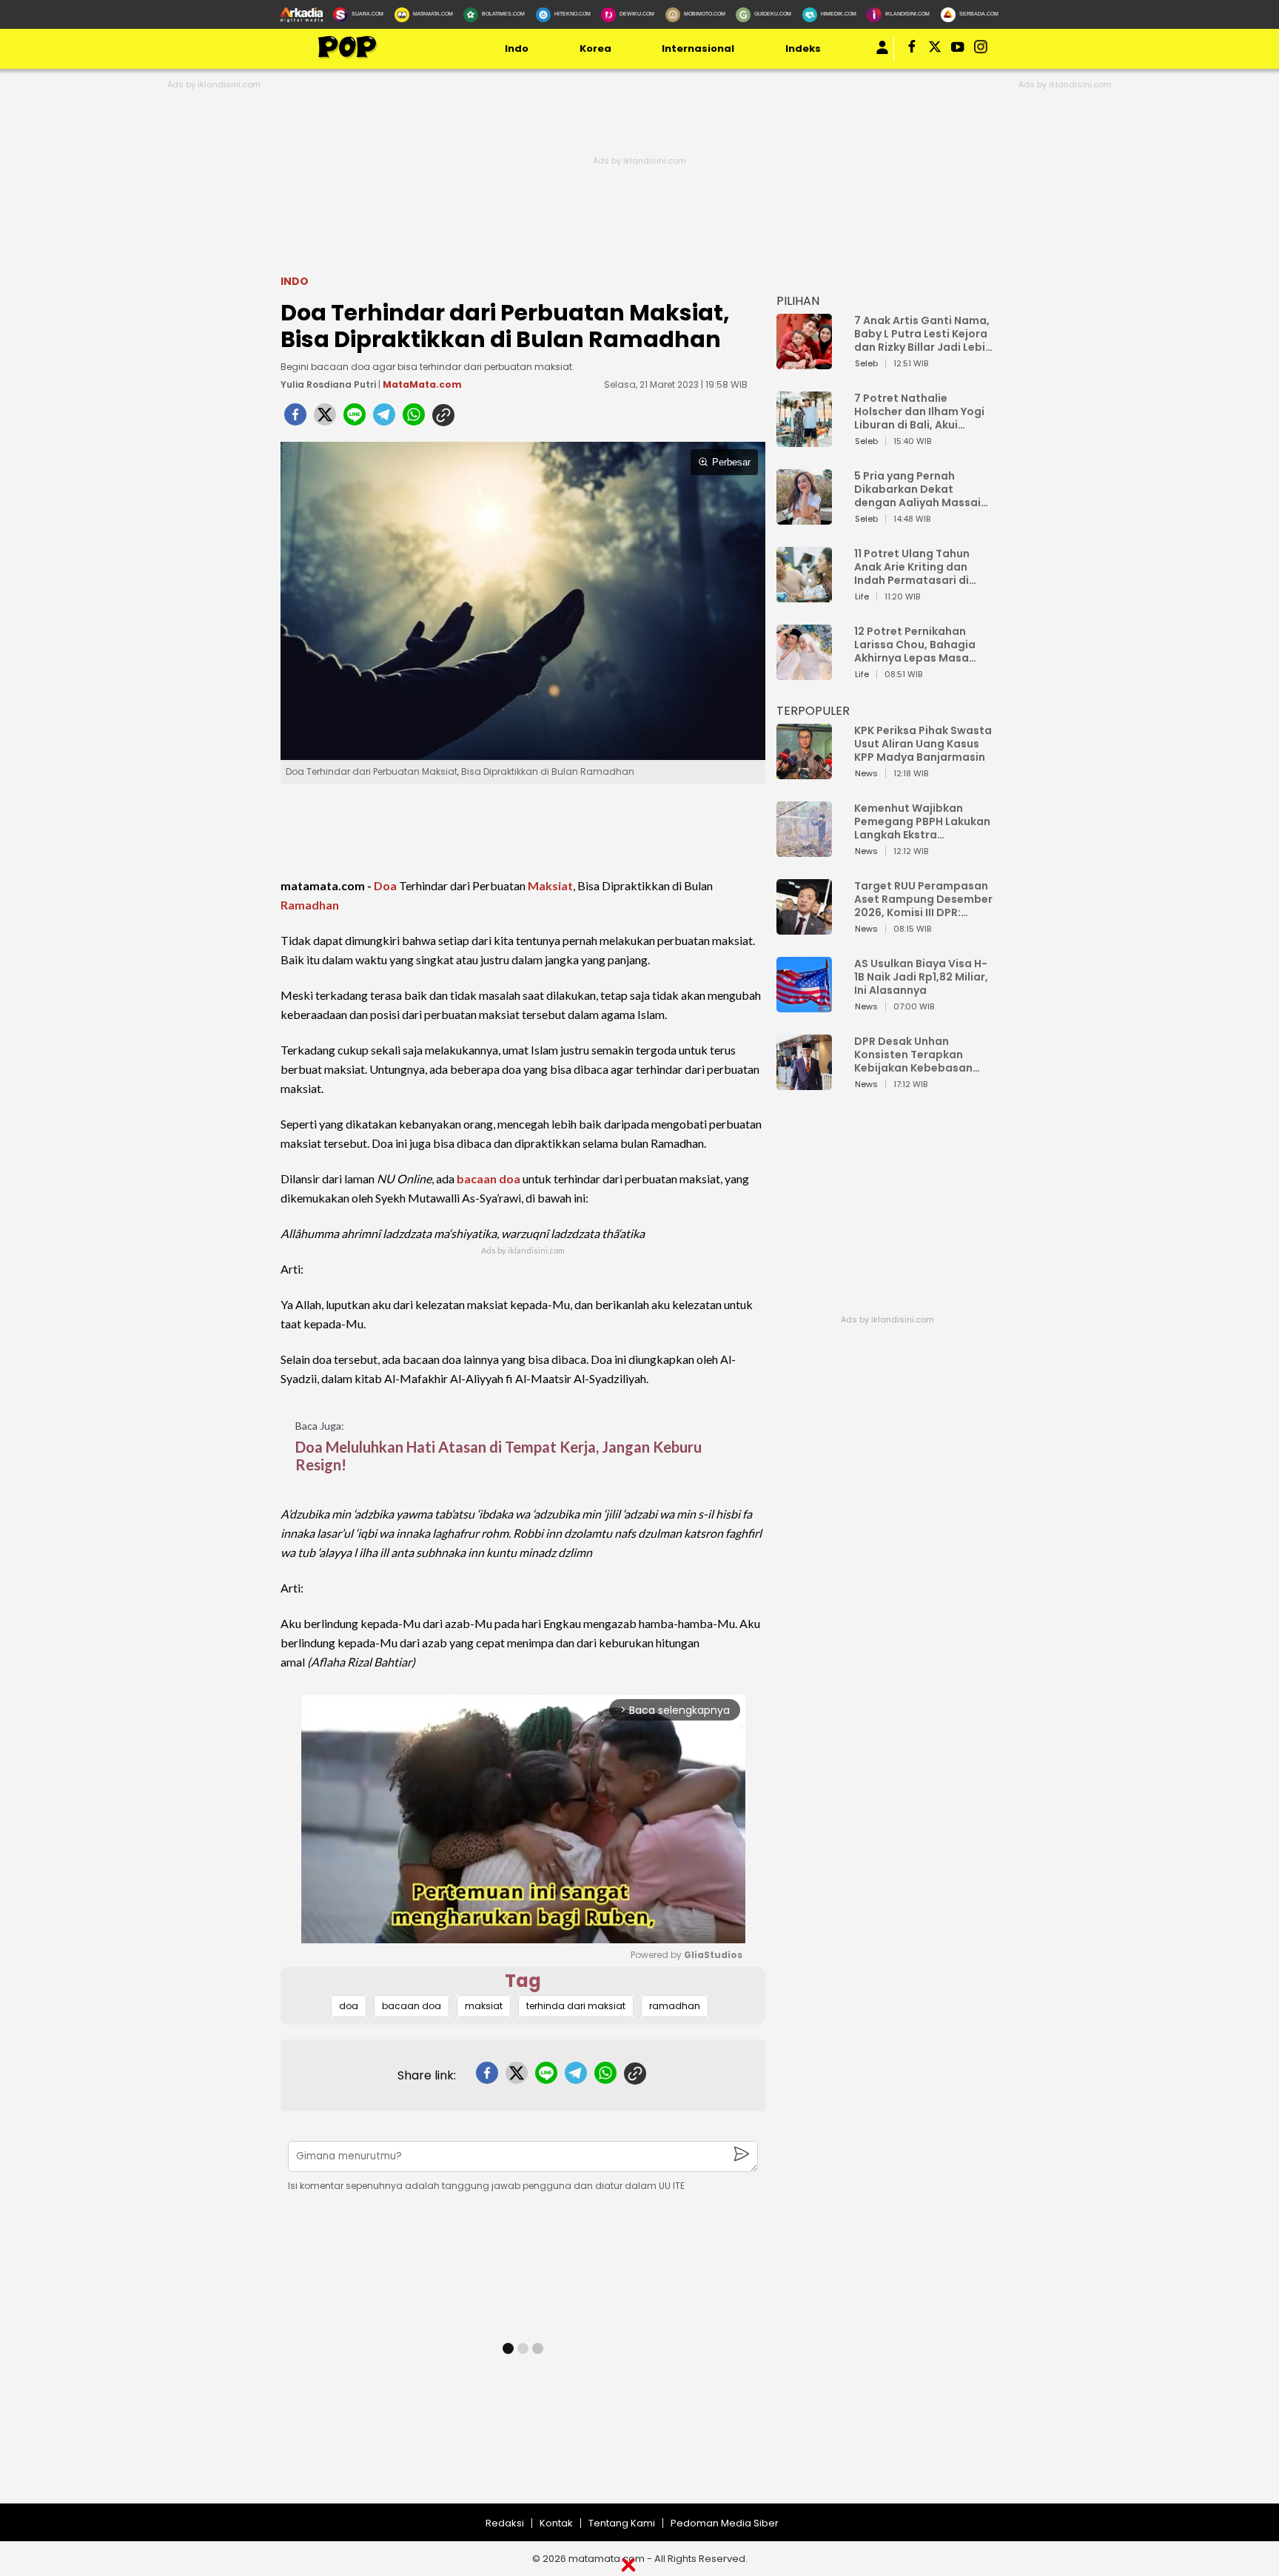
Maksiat (550, 885)
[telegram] (384, 419)
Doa (385, 885)
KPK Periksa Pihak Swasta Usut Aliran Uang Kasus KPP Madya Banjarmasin (923, 744)
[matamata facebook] (913, 50)
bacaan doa (489, 1178)
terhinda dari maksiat (576, 2006)
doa (349, 2006)
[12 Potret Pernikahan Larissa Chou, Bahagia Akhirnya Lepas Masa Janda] (804, 673)
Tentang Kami (622, 2523)
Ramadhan (310, 905)
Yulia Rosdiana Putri (328, 384)
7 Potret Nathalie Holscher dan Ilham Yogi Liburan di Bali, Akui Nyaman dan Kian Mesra (920, 411)
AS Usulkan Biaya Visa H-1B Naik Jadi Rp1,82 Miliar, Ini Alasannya (921, 977)
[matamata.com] (347, 57)
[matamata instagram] (981, 50)
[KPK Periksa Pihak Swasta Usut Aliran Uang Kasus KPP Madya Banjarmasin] (804, 772)
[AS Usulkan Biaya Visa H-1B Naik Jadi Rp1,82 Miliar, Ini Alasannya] (804, 1005)
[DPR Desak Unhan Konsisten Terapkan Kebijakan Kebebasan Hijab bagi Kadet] (804, 1083)
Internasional (698, 48)
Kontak (556, 2523)
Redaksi (505, 2523)
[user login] (882, 54)
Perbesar (731, 462)
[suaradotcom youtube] (959, 50)
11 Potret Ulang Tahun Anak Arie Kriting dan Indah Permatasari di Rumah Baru (912, 567)
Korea (595, 48)
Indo (517, 48)
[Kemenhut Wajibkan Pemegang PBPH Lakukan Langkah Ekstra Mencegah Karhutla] (804, 850)
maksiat (484, 2006)
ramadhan (675, 2006)
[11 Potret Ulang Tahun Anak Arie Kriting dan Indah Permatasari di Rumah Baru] (804, 595)
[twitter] (325, 419)
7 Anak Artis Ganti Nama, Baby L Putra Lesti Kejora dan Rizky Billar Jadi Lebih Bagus (923, 334)
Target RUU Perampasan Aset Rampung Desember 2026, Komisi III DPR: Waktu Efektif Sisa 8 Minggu (923, 899)
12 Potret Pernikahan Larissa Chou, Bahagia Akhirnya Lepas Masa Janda (915, 645)
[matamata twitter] (936, 50)
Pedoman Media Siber (725, 2523)
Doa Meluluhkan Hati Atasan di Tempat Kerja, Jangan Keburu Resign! (498, 1456)
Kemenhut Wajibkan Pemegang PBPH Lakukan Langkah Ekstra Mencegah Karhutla (922, 821)
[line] (355, 419)
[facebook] (295, 419)
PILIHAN (798, 301)
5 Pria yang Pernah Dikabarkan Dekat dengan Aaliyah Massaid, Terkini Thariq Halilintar (923, 489)
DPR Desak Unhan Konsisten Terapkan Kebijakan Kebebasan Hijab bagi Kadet (913, 1055)
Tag (523, 1981)
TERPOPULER (813, 711)
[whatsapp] (414, 419)
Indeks (803, 48)
